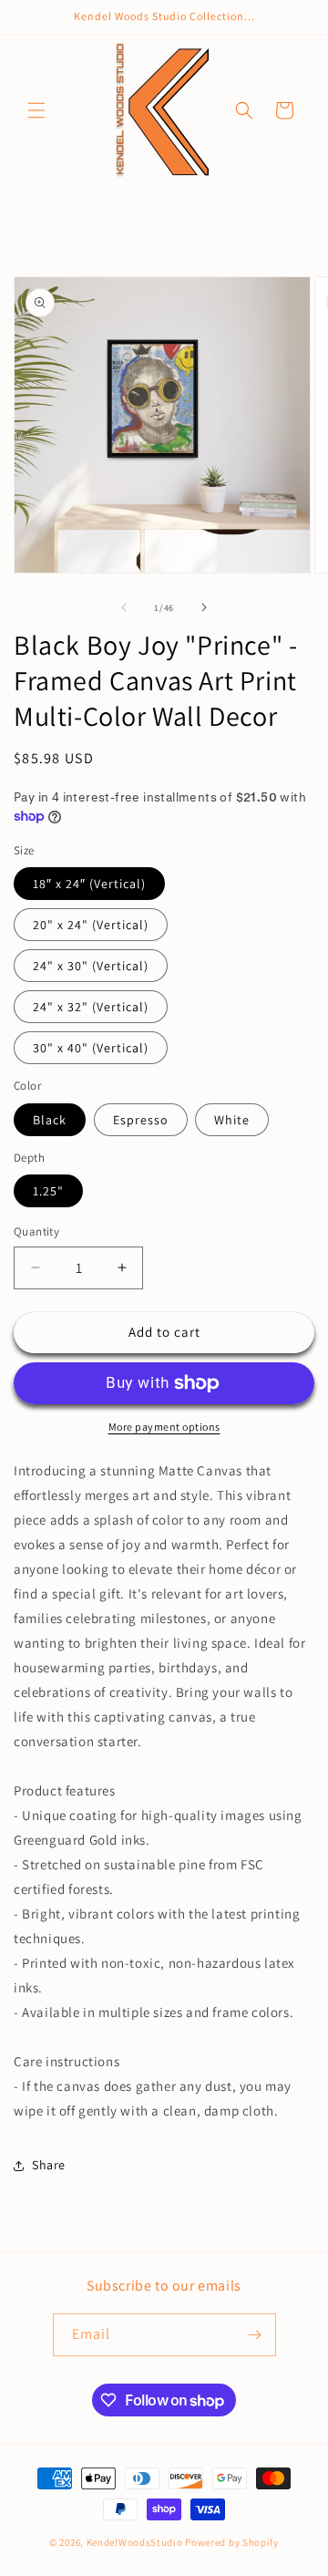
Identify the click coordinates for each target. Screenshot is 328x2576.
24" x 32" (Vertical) (91, 1007)
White (232, 1120)
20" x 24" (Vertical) (91, 925)
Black (50, 1120)
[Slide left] (124, 607)
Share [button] (49, 2165)
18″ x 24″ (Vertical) (89, 884)
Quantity (36, 1231)
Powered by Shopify (232, 2542)
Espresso (141, 1120)
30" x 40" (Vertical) (91, 1048)
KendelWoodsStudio (135, 2542)
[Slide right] (204, 607)
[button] (36, 110)
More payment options (164, 1427)
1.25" (48, 1191)
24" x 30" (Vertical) (91, 966)
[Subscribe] (255, 2335)
